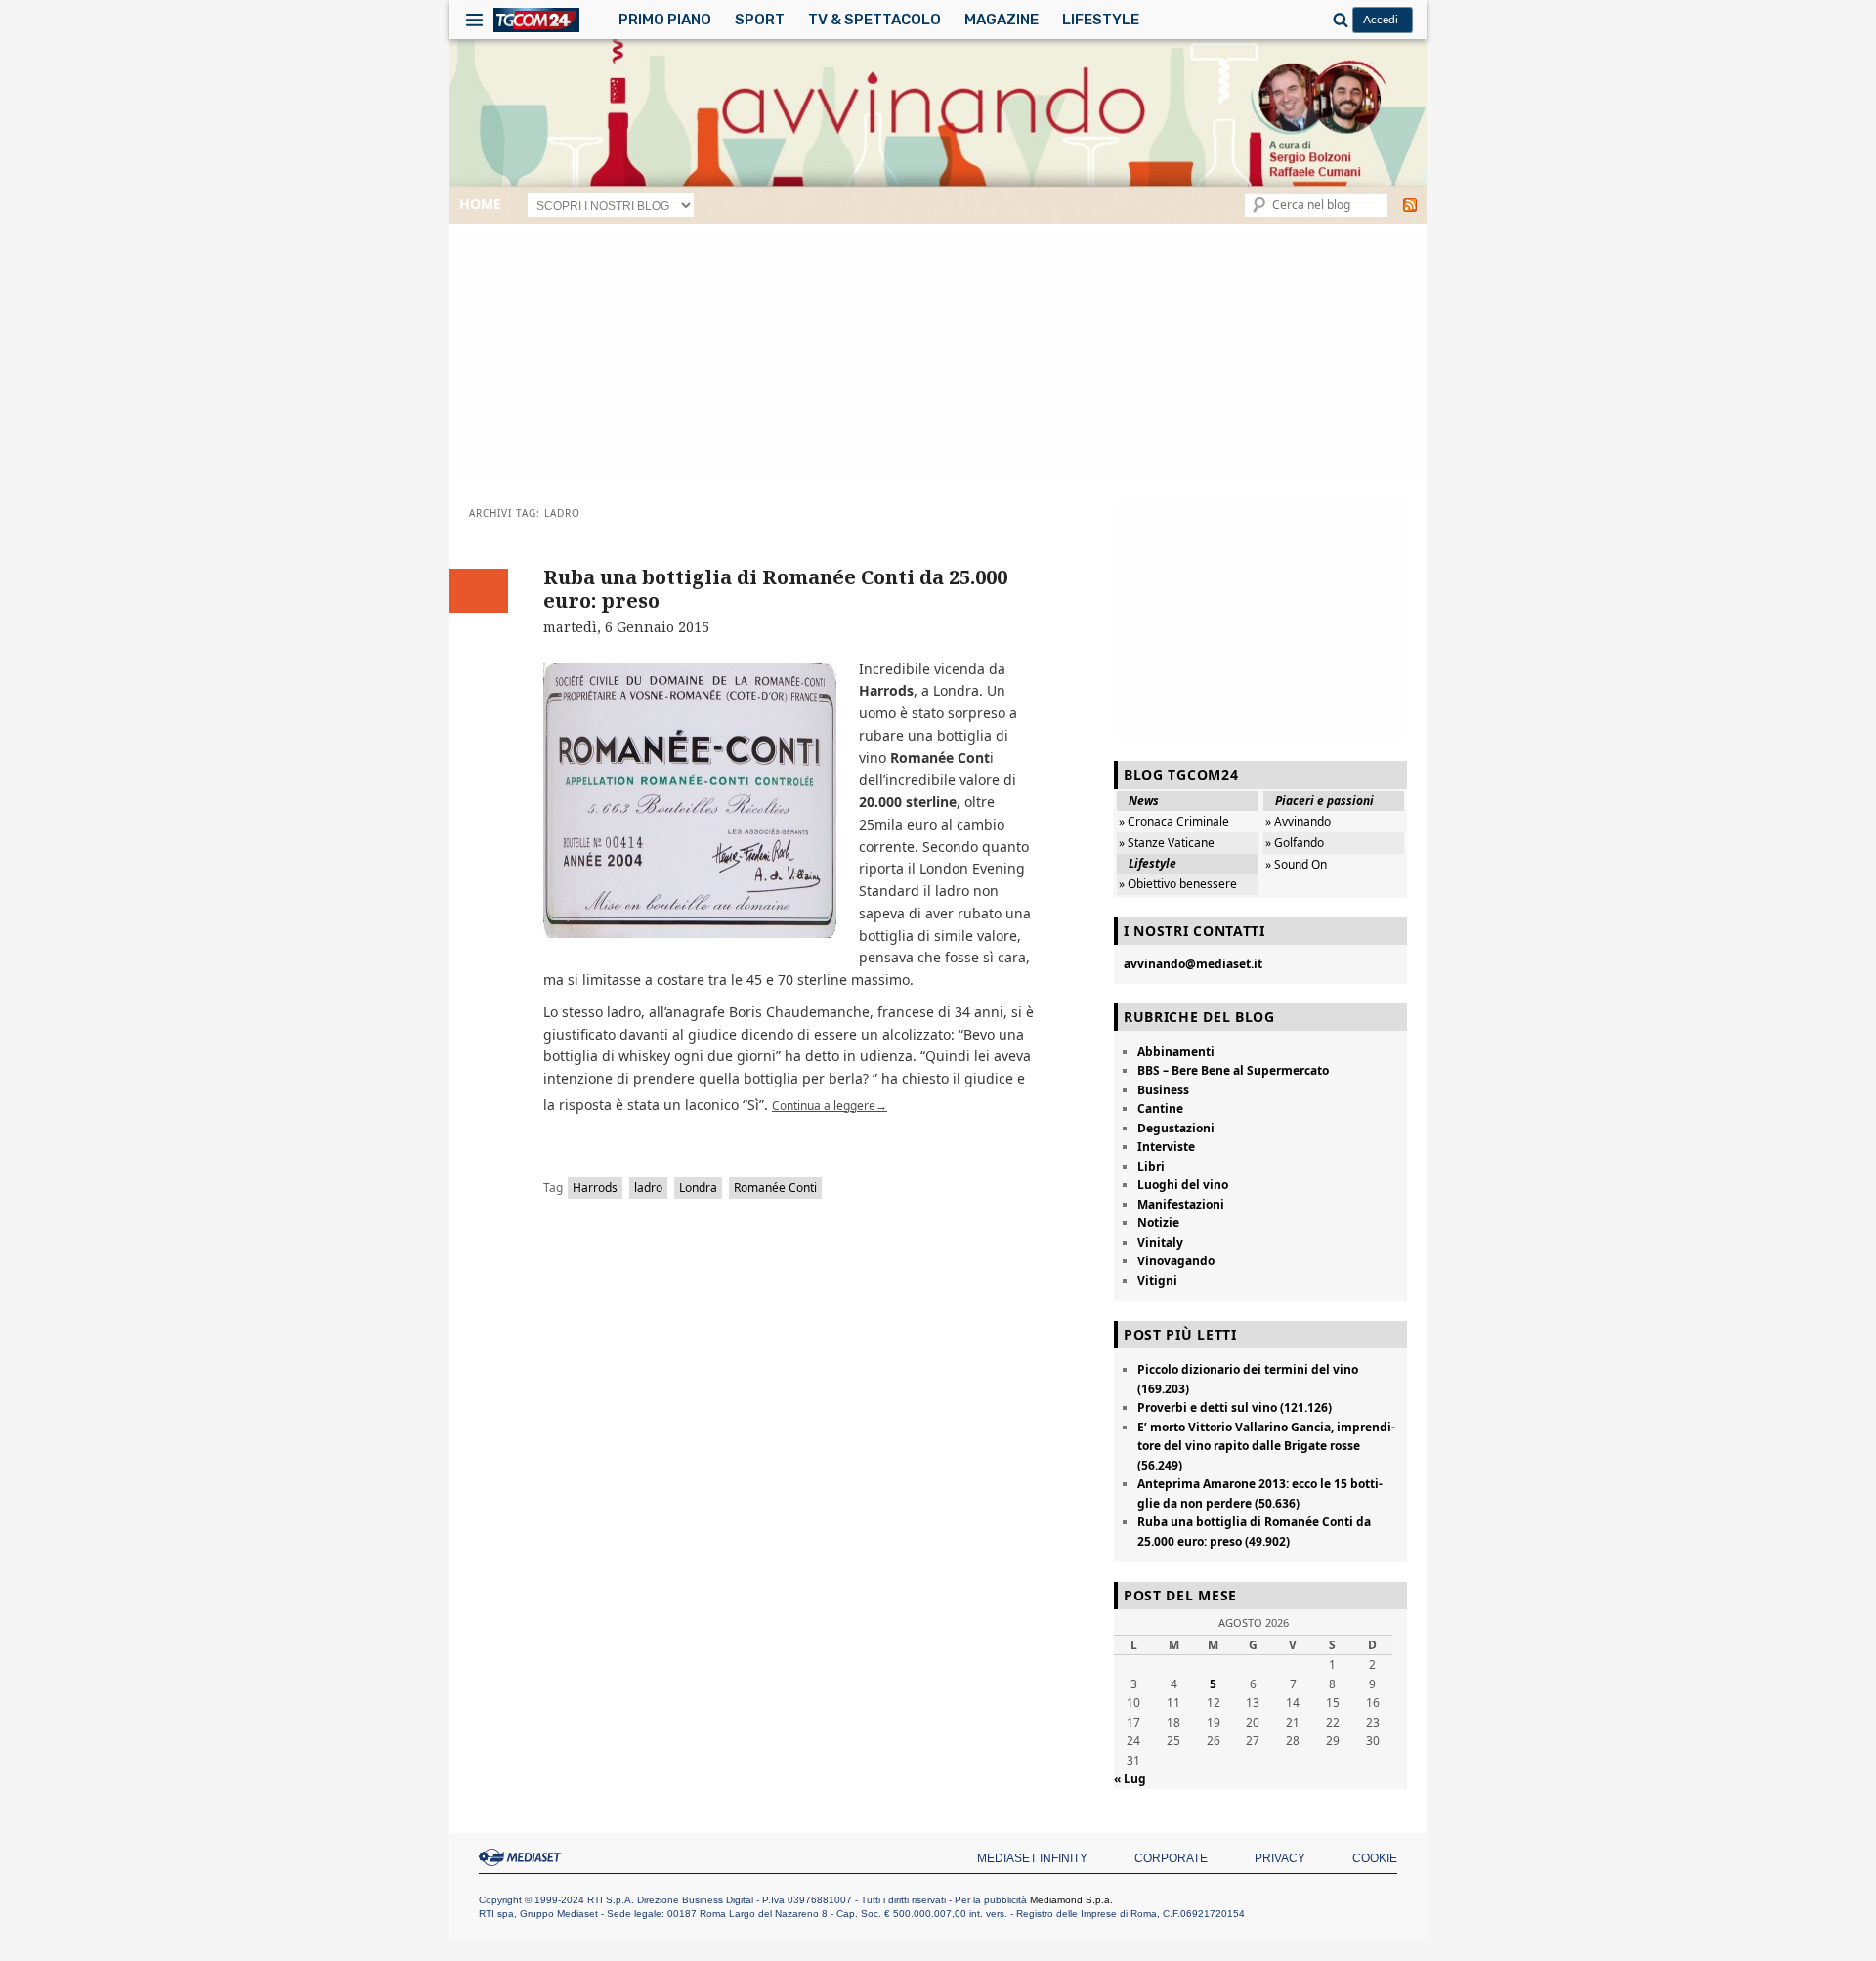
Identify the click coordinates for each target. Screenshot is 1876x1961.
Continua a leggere (830, 1106)
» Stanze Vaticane (1167, 843)
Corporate (1171, 1858)
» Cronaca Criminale (1174, 821)
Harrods (595, 1188)
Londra (698, 1188)
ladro (648, 1188)
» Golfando (1295, 843)
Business (1163, 1090)
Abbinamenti (1176, 1052)
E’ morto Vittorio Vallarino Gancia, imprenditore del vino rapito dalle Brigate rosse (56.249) (1266, 1446)
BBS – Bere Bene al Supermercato (1233, 1070)
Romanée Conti (775, 1188)
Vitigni (1157, 1280)
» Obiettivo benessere (1178, 884)
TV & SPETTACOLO (874, 20)
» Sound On (1296, 864)
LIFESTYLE (1101, 20)
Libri (1151, 1166)
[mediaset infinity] (523, 1857)
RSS (1410, 205)
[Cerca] (1338, 20)
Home (480, 204)
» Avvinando (1298, 821)
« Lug (1130, 1779)
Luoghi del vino (1183, 1185)
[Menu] (474, 20)
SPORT (760, 20)
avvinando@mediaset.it (1193, 964)
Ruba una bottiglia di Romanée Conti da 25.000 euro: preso (775, 589)
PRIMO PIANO (665, 20)
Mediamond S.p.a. (1071, 1900)
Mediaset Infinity (1032, 1858)
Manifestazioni (1181, 1204)
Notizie (1158, 1223)
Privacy (1280, 1858)
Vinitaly (1160, 1242)
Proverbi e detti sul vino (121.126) (1235, 1407)
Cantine (1160, 1108)
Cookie (1375, 1858)
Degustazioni (1176, 1128)
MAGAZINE (1002, 20)
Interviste (1166, 1147)
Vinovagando (1176, 1261)
